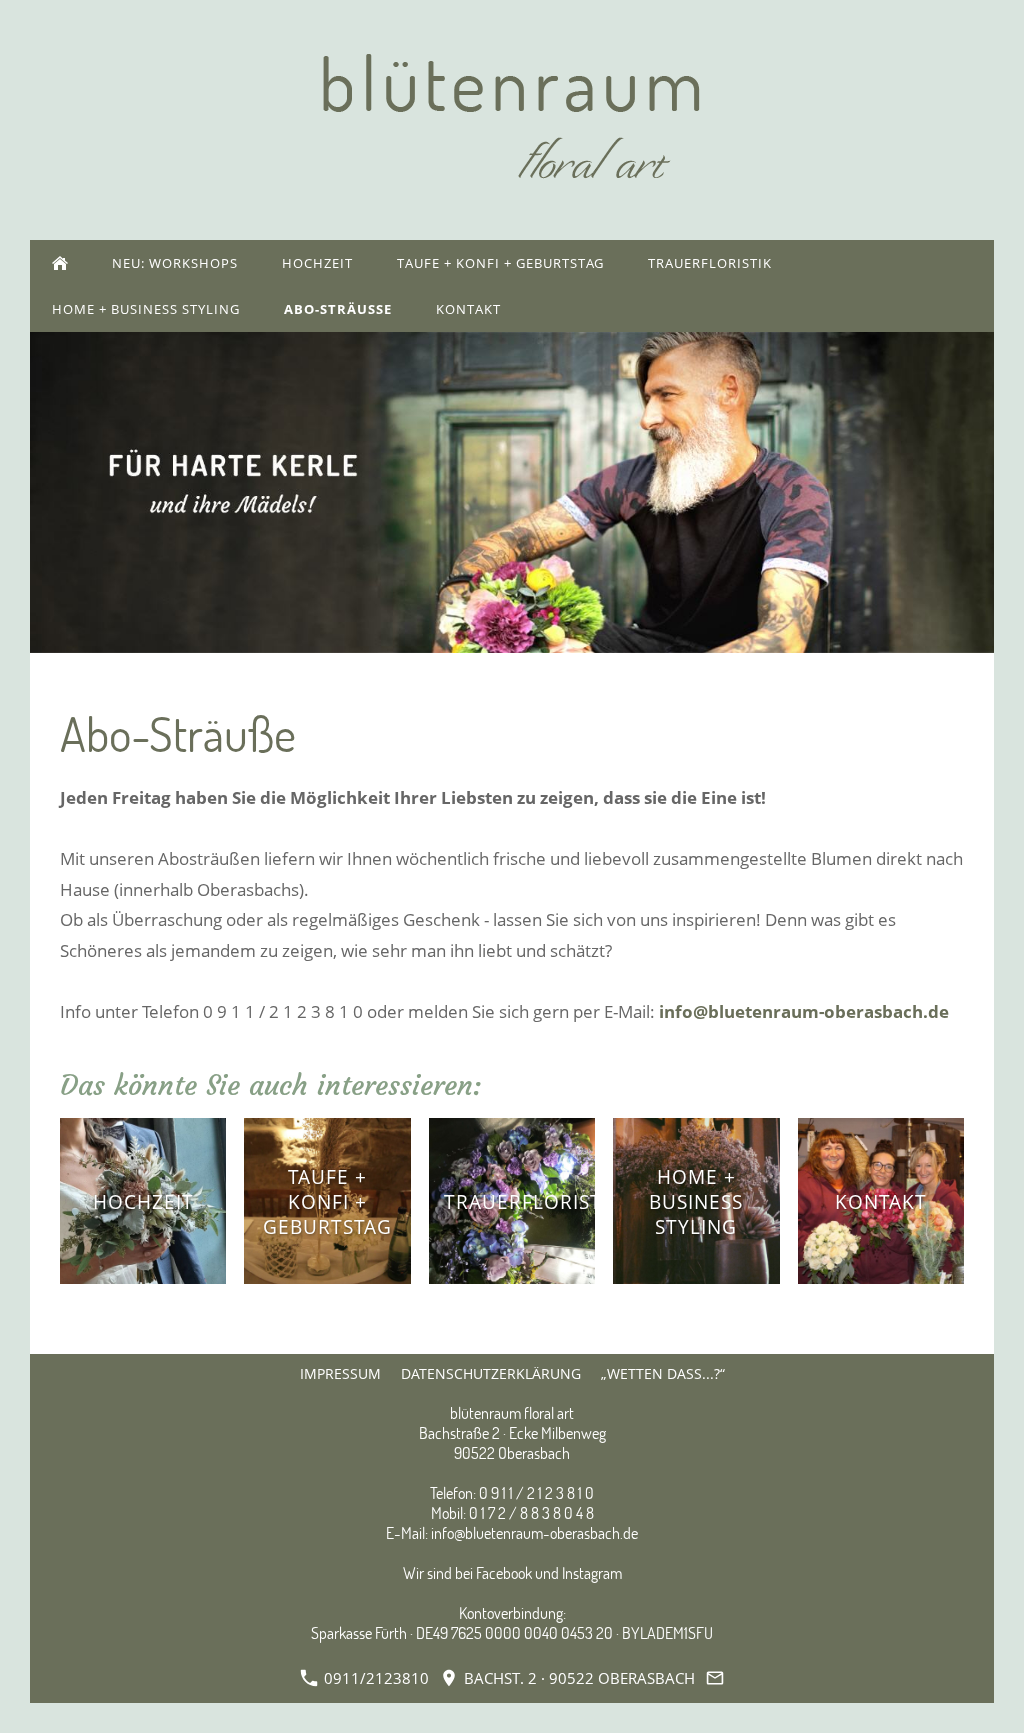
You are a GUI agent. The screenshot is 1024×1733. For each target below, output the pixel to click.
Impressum (340, 1373)
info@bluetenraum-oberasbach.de (804, 1011)
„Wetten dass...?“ (663, 1373)
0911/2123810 (374, 1678)
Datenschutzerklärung (491, 1373)
